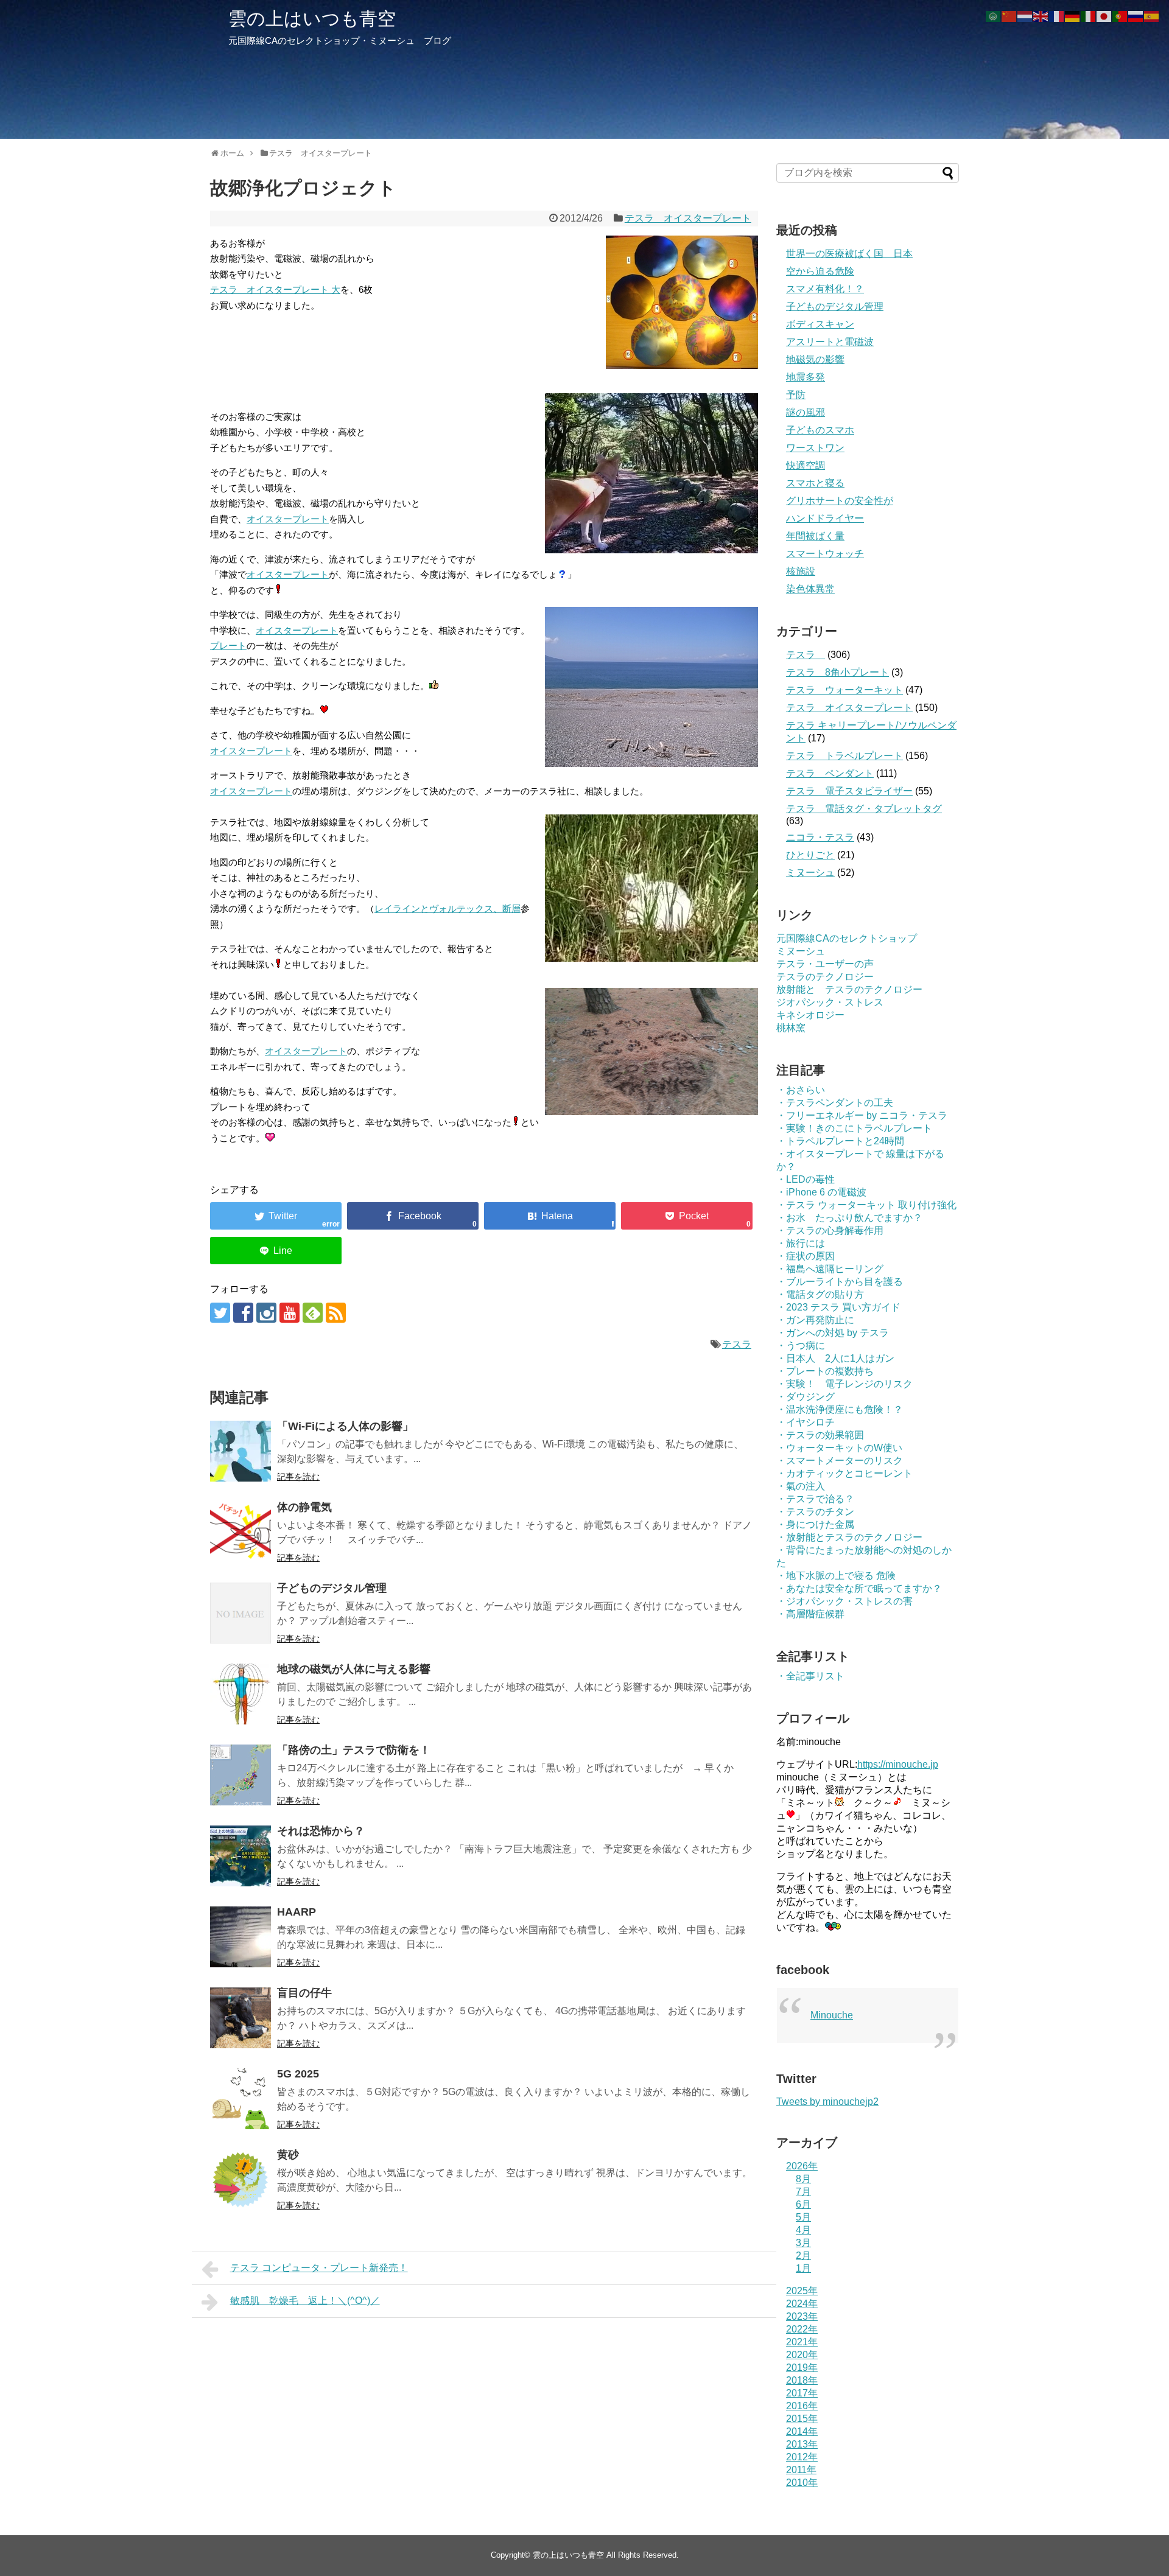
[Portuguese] (1120, 16)
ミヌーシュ (810, 873)
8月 (803, 2179)
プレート (228, 646)
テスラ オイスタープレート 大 (275, 289)
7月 (803, 2192)
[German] (1073, 16)
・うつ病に (801, 1346)
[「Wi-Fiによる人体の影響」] (240, 1451)
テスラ (737, 1344)
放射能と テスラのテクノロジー (849, 989)
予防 (796, 395)
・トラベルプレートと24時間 (840, 1141)
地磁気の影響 (815, 359)
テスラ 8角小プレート (837, 672)
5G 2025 (298, 2074)
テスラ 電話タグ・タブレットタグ (864, 809)
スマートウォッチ (825, 554)
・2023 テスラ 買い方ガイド (838, 1307)
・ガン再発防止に (815, 1320)
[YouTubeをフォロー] (290, 1313)
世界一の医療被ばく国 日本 (849, 254)
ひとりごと (810, 855)
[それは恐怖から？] (240, 1856)
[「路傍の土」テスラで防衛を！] (240, 1775)
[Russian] (1136, 16)
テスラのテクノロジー (825, 977)
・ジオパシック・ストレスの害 (844, 1601)
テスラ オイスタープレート (688, 218)
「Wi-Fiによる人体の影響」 (345, 1426)
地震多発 (806, 377)
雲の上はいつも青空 (312, 19)
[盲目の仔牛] (240, 2018)
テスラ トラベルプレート (844, 756)
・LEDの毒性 (806, 1179)
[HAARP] (240, 1937)
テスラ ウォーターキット (844, 690)
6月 (803, 2204)
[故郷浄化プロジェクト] (550, 1216)
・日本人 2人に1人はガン (835, 1358)
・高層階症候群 (810, 1614)
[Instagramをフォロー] (266, 1313)
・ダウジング (806, 1397)
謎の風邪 (806, 412)
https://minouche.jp (898, 1764)
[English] (1041, 16)
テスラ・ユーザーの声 (825, 964)
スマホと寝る (815, 483)
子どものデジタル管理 (332, 1588)
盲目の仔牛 (304, 1993)
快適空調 (806, 465)
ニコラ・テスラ (820, 837)
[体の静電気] (240, 1532)
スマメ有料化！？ (825, 289)
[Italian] (1089, 16)
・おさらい (801, 1090)
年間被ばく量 (815, 536)
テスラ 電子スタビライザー (849, 791)
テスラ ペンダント (830, 773)
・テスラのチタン (815, 1512)
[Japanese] (1104, 16)
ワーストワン (815, 448)
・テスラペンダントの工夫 (835, 1103)
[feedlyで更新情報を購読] (313, 1313)
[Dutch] (1025, 16)
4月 (803, 2230)
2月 (803, 2256)
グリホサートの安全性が (840, 501)
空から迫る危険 (820, 271)
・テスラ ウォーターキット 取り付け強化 (866, 1205)
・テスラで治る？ (815, 1499)
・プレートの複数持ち (825, 1371)
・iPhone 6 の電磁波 (821, 1192)
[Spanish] (1152, 16)
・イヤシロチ (806, 1422)
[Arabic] (994, 16)
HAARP (297, 1912)
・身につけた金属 (815, 1524)
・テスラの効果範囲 (820, 1435)
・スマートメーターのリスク (840, 1461)
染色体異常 (810, 589)
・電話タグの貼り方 (820, 1294)
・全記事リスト (810, 1676)
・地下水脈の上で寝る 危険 (836, 1576)
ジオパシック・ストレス (830, 1002)
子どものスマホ (820, 430)
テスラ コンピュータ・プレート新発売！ (319, 2268)
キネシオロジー (810, 1015)
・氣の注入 (801, 1486)
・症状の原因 (806, 1256)
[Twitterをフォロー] (220, 1313)
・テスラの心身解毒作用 (830, 1230)
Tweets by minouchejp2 (827, 2102)
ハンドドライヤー (825, 518)
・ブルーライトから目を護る (840, 1282)
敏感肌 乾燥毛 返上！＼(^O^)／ (305, 2301)
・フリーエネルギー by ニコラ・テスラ (862, 1115)
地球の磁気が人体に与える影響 (354, 1669)
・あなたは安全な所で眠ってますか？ (859, 1588)
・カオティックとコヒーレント (844, 1473)
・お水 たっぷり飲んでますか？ (849, 1218)
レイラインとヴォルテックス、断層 (448, 908)
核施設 (801, 571)
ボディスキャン (820, 324)
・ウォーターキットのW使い (839, 1448)
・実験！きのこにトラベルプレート (854, 1128)
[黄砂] (240, 2180)
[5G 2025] (240, 2099)
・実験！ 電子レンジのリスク (844, 1384)
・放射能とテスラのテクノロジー (849, 1537)
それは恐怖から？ (321, 1831)
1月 (803, 2268)
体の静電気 (304, 1507)
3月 (803, 2243)
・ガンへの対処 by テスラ (833, 1333)
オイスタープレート (288, 519)
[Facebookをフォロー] (243, 1313)
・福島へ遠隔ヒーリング (830, 1269)
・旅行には (801, 1243)
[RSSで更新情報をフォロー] (336, 1313)
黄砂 (288, 2155)
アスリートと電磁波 (830, 342)
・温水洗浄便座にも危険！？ (840, 1409)
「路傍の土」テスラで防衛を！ (354, 1750)
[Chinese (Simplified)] (1009, 16)
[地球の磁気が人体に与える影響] (240, 1694)
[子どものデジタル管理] (240, 1613)
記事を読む (298, 1477)
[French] (1057, 16)
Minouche (832, 2015)
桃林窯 (791, 1028)
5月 (803, 2217)
